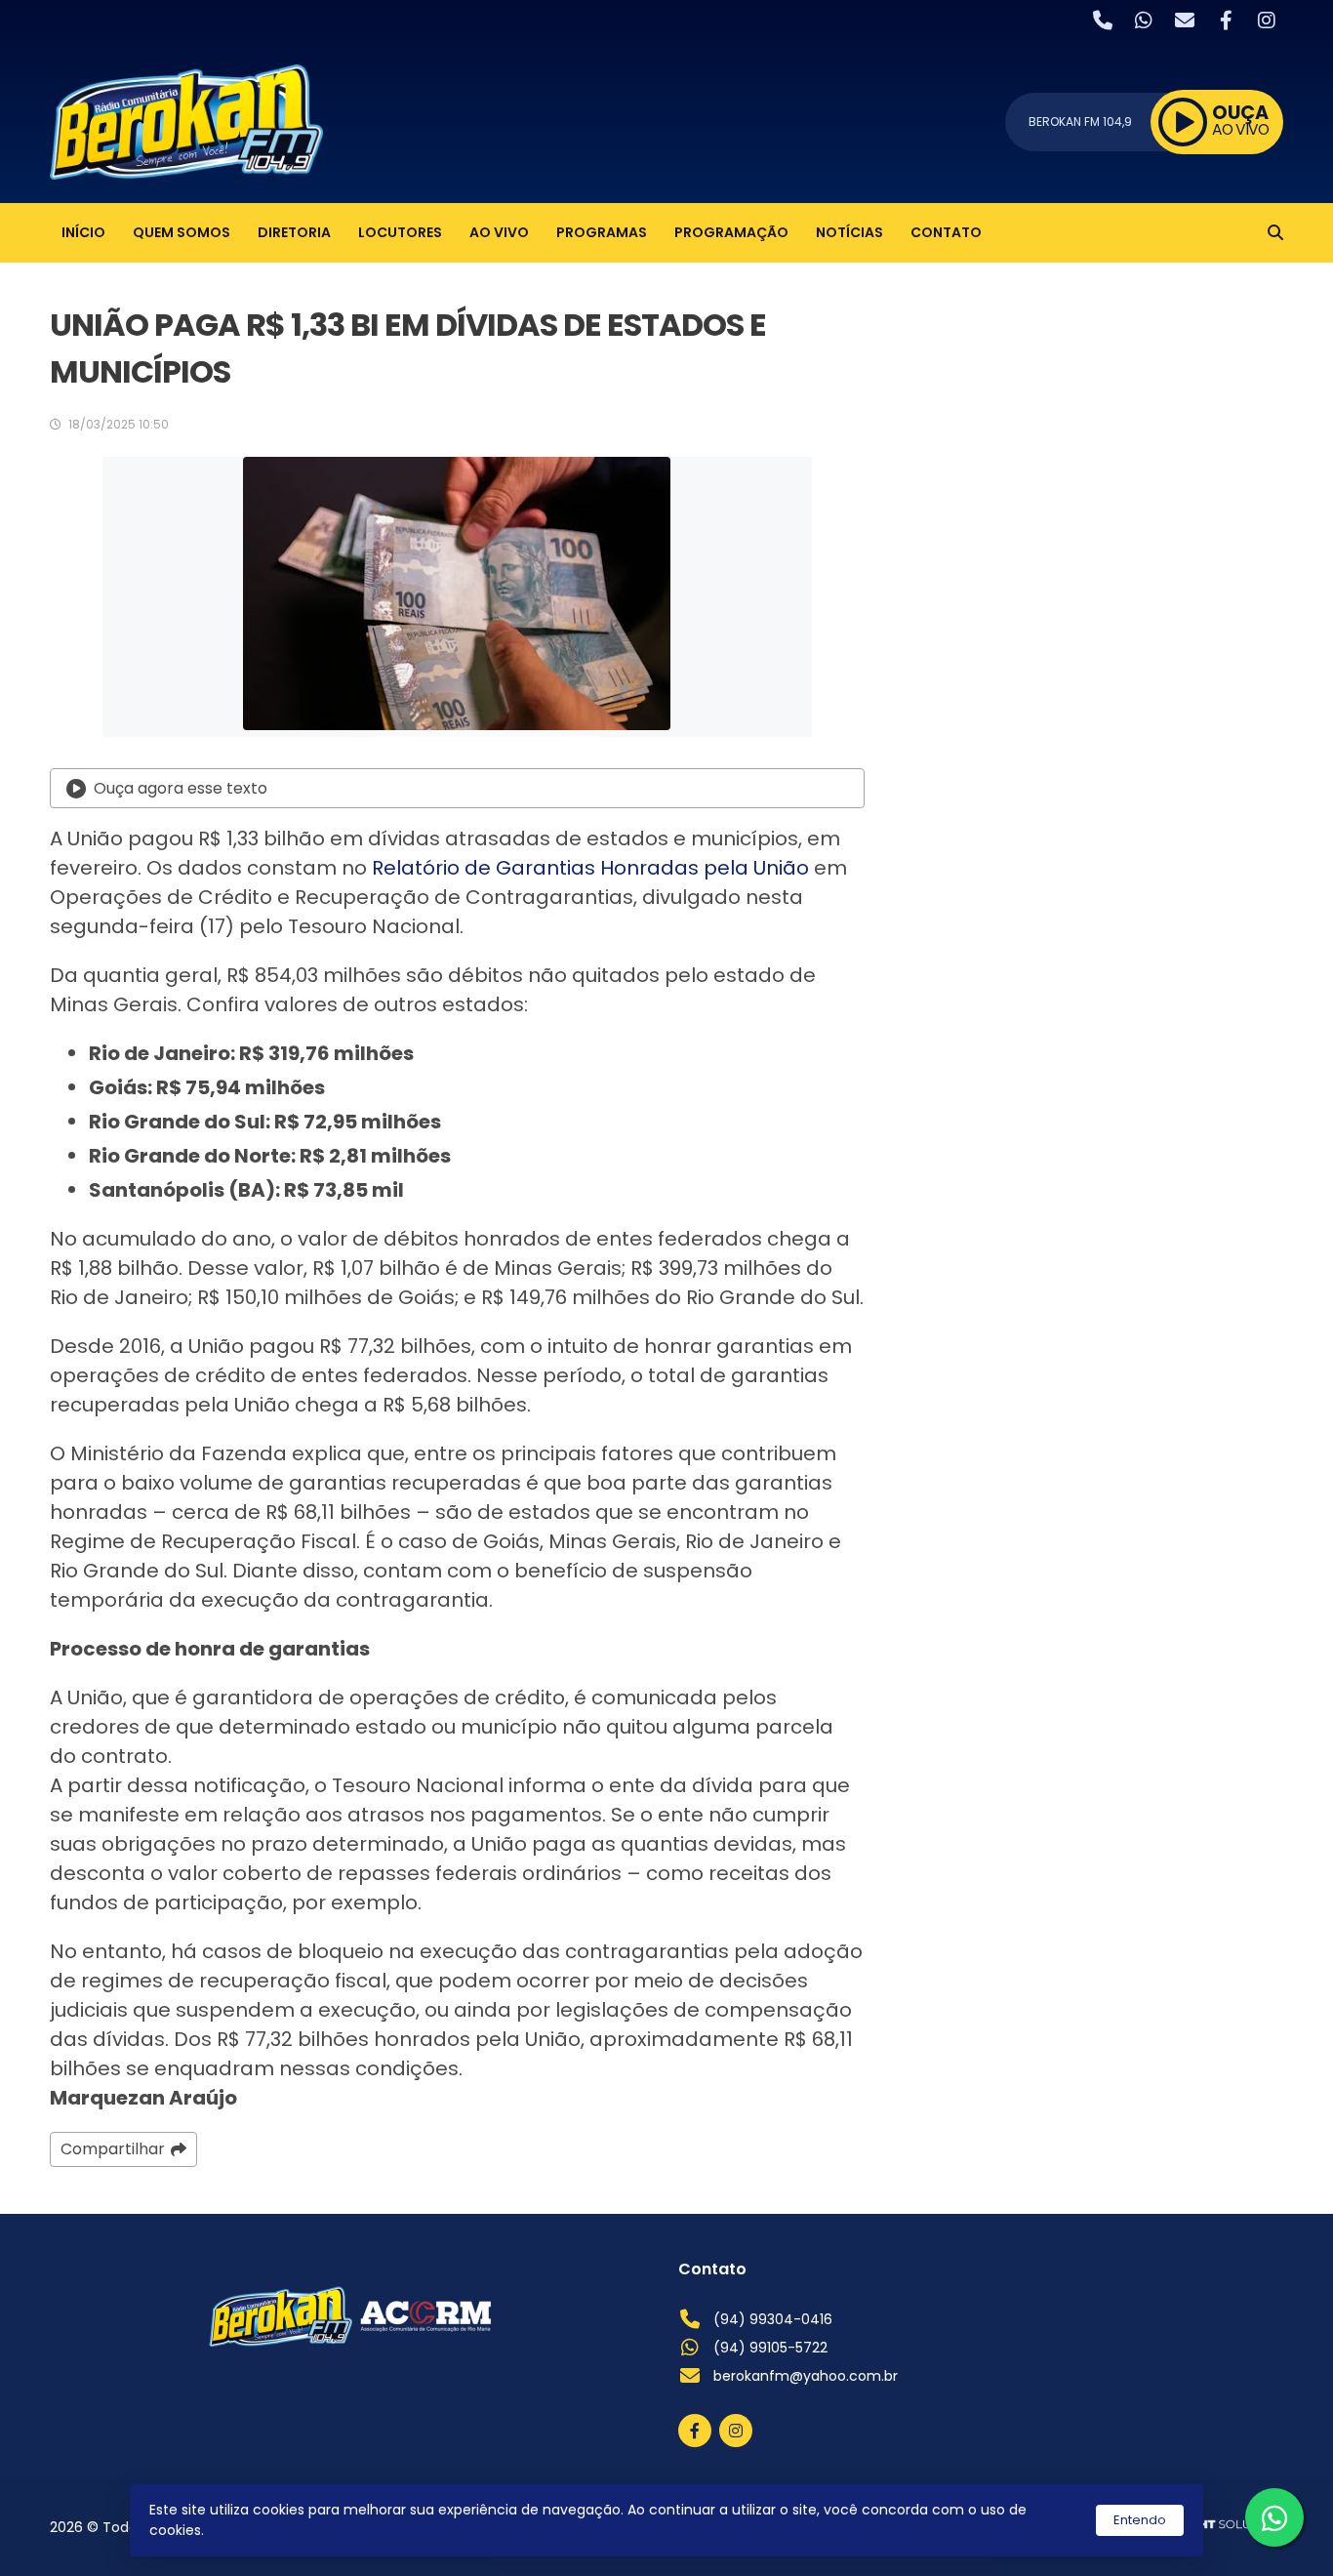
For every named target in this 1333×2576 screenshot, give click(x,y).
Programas (602, 232)
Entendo (1140, 2520)
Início (83, 232)
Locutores (400, 232)
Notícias (849, 232)
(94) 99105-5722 (770, 2348)
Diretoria (294, 232)
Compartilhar (113, 2149)
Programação (731, 232)
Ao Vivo (499, 232)
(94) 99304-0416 (773, 2319)
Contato (946, 232)
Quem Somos (182, 232)
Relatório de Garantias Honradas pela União (590, 868)
